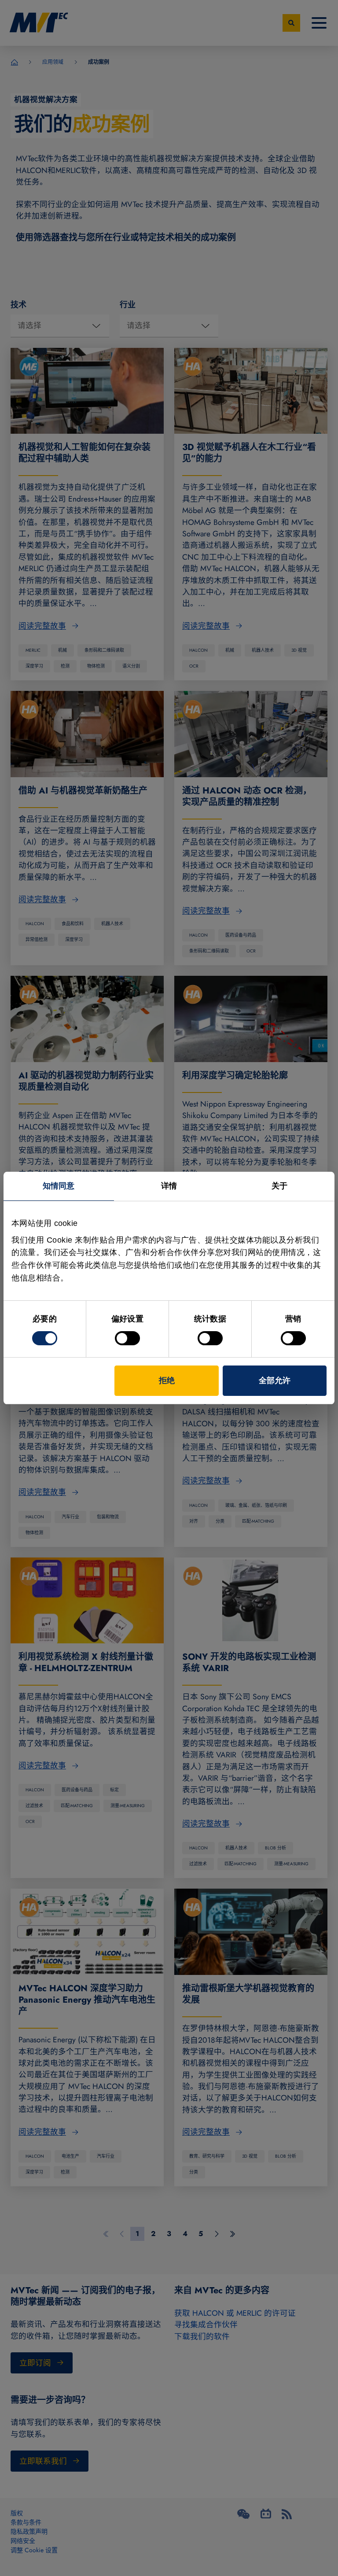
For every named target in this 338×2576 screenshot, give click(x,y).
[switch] (127, 1338)
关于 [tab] (279, 1186)
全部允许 (275, 1380)
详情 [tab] (169, 1186)
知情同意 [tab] (59, 1186)
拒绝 (167, 1380)
